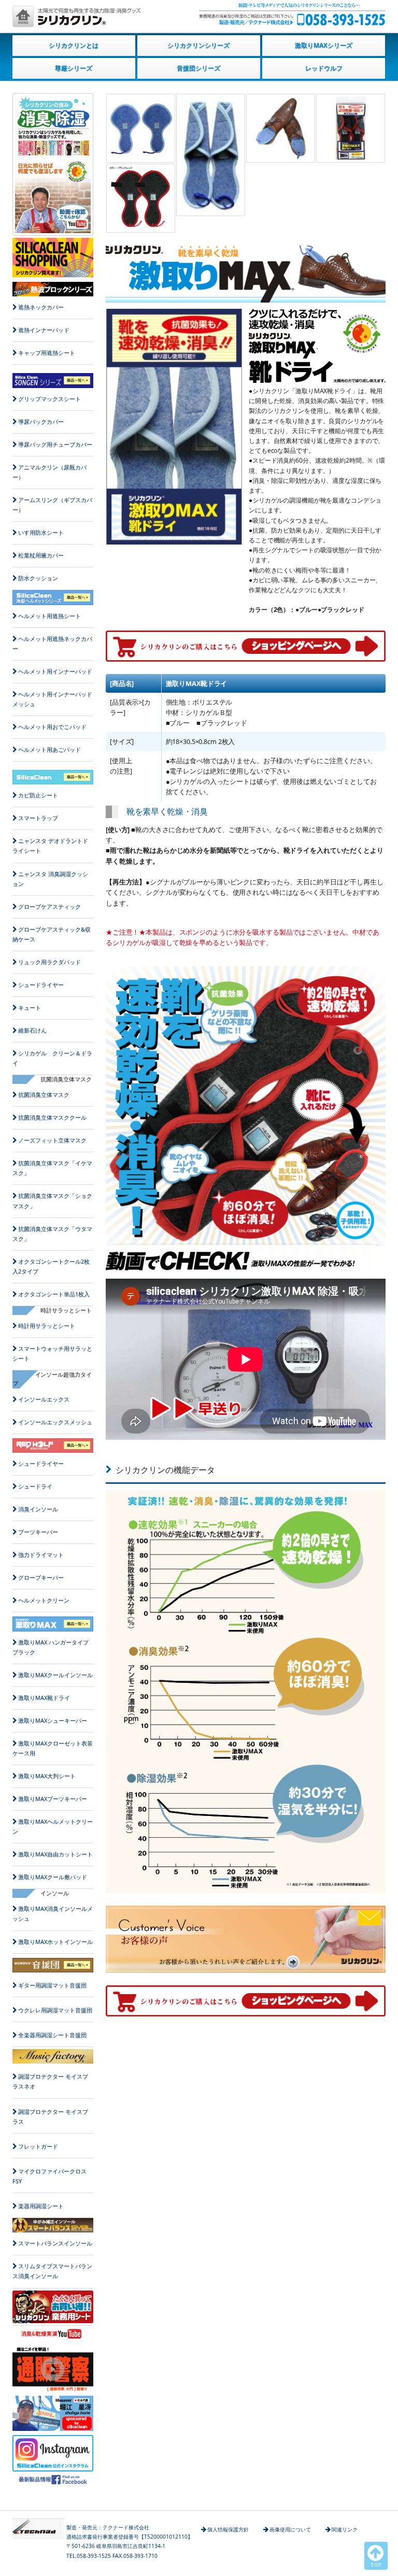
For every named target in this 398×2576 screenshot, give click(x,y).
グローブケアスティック (49, 907)
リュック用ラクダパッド (49, 962)
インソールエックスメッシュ (55, 1422)
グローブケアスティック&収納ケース (52, 934)
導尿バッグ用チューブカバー (55, 445)
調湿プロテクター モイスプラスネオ (50, 2081)
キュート (30, 1008)
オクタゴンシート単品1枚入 (54, 1294)
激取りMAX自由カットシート (55, 1854)
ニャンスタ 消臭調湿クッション (50, 879)
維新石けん (32, 1031)
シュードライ (35, 1486)
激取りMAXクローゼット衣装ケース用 (53, 1748)
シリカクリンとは (74, 45)
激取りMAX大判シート (47, 1776)
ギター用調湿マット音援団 (52, 1985)
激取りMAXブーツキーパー (53, 1799)
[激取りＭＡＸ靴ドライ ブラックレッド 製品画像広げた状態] (141, 198)
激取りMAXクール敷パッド (53, 1877)
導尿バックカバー (41, 422)
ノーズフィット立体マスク (52, 1140)
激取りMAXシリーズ (324, 45)
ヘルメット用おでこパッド (52, 727)
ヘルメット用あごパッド (49, 750)
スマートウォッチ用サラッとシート (52, 1354)
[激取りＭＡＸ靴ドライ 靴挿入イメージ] (281, 128)
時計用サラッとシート (47, 1326)
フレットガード (38, 2146)
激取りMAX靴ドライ (44, 1698)
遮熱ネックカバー (41, 307)
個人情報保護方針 (228, 2529)
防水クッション (38, 578)
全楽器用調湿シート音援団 (52, 2035)
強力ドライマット (41, 1555)
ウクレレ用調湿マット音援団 (55, 2010)
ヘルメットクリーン (44, 1600)
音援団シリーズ (198, 68)
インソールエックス (44, 1399)
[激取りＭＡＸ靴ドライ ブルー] (141, 128)
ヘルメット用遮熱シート (49, 616)
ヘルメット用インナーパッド (55, 671)
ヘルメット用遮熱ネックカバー (52, 644)
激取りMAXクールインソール (55, 1675)
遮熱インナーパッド (44, 330)
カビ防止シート (38, 795)
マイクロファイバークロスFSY (49, 2176)
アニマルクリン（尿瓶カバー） (49, 472)
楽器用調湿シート (41, 2206)
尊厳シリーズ (74, 68)
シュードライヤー (41, 985)
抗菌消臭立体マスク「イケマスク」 (52, 1168)
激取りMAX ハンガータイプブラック (51, 1647)
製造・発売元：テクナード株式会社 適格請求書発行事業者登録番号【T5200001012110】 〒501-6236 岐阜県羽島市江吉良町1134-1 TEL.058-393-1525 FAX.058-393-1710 (130, 2542)
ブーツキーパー (38, 1532)
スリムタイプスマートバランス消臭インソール (52, 2271)
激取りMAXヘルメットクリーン (53, 1827)
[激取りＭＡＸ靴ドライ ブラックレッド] (351, 128)
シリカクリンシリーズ (198, 45)
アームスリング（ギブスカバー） (52, 505)
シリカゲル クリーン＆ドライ (52, 1058)
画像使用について (290, 2529)
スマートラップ (38, 818)
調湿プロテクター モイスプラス (50, 2117)
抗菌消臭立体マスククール (52, 1118)
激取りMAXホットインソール (55, 1942)
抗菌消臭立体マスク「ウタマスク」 (52, 1234)
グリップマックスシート (49, 399)
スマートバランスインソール (55, 2243)
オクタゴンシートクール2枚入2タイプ (51, 1266)
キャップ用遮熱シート (47, 353)
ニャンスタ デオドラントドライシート (50, 846)
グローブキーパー (41, 1578)
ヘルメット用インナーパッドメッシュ (52, 699)
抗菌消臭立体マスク (44, 1095)
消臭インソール (38, 1509)
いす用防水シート (41, 533)
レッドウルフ (324, 68)
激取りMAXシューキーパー (53, 1721)
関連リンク (345, 2529)
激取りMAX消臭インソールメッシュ (53, 1914)
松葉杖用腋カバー (41, 555)
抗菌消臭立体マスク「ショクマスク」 (52, 1201)
